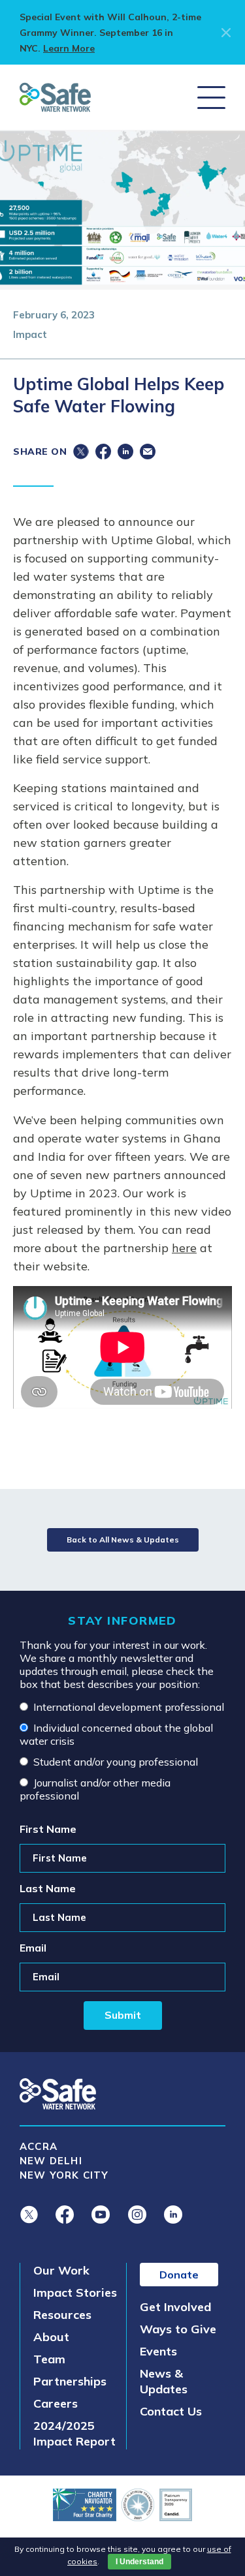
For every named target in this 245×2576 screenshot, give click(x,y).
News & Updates (164, 2381)
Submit (123, 2015)
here (184, 1248)
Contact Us (171, 2411)
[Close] (223, 33)
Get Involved (175, 2307)
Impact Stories (75, 2292)
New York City (64, 2175)
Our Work (61, 2270)
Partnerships (70, 2381)
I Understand (139, 2562)
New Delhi (51, 2161)
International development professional (129, 1707)
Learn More (69, 48)
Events (158, 2351)
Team (49, 2359)
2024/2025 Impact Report (74, 2433)
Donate (179, 2275)
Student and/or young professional (116, 1762)
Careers (56, 2403)
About (51, 2337)
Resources (62, 2315)
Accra (39, 2146)
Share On (40, 452)
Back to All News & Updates (123, 1540)
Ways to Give (178, 2329)
